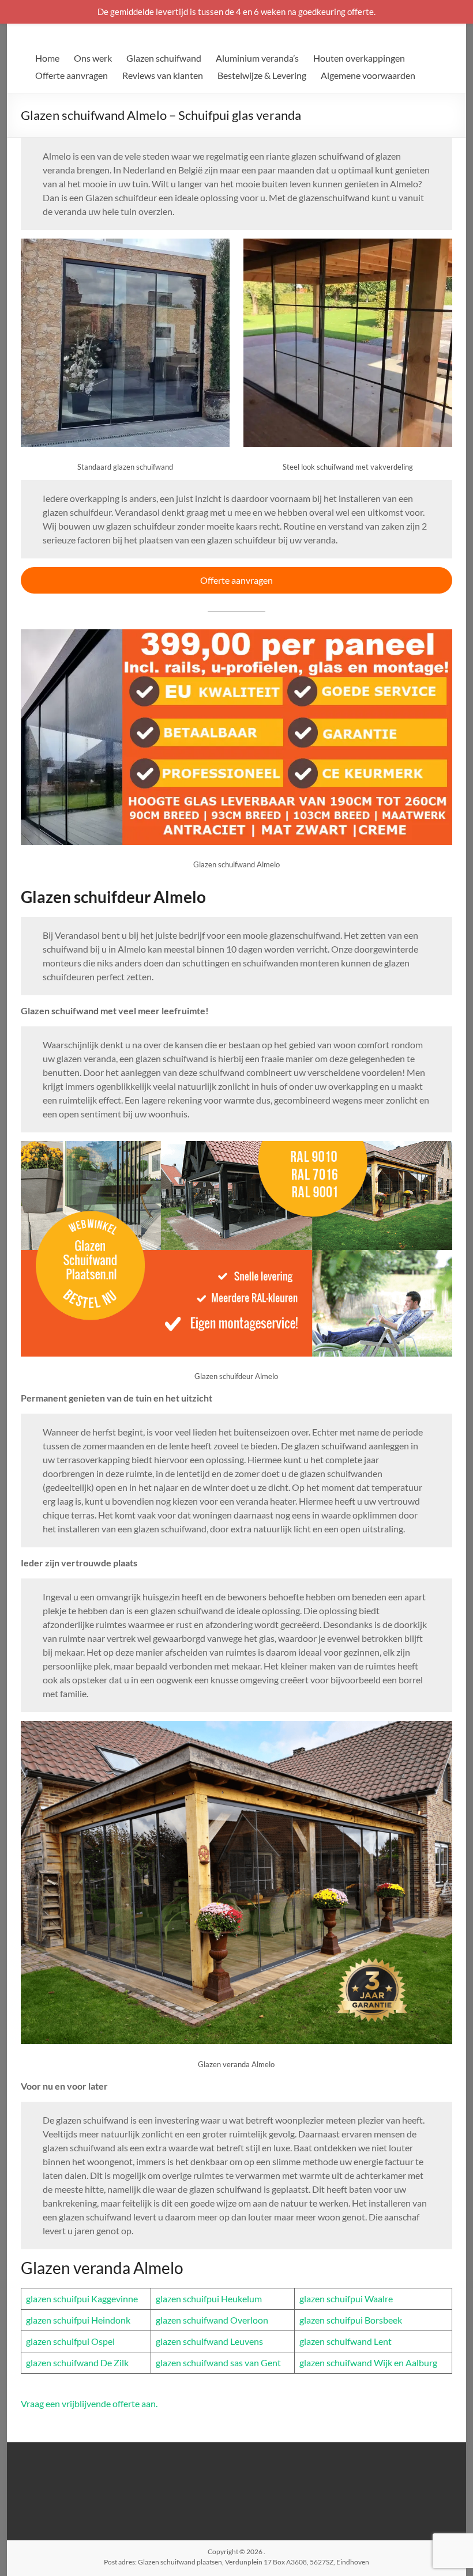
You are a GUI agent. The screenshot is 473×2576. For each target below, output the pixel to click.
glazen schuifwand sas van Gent (218, 2362)
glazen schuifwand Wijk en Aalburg (368, 2362)
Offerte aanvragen (72, 75)
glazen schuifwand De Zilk (77, 2362)
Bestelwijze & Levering (262, 75)
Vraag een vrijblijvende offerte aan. (89, 2403)
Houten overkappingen (359, 58)
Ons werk (93, 58)
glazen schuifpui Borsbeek (351, 2320)
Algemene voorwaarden (368, 75)
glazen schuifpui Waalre (346, 2299)
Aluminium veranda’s (257, 58)
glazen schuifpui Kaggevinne (82, 2299)
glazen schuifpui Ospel (70, 2341)
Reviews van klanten (163, 75)
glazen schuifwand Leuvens (209, 2341)
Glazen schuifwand (164, 58)
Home (47, 58)
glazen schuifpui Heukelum (209, 2299)
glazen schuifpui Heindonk (78, 2320)
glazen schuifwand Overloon (212, 2320)
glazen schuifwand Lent (346, 2341)
